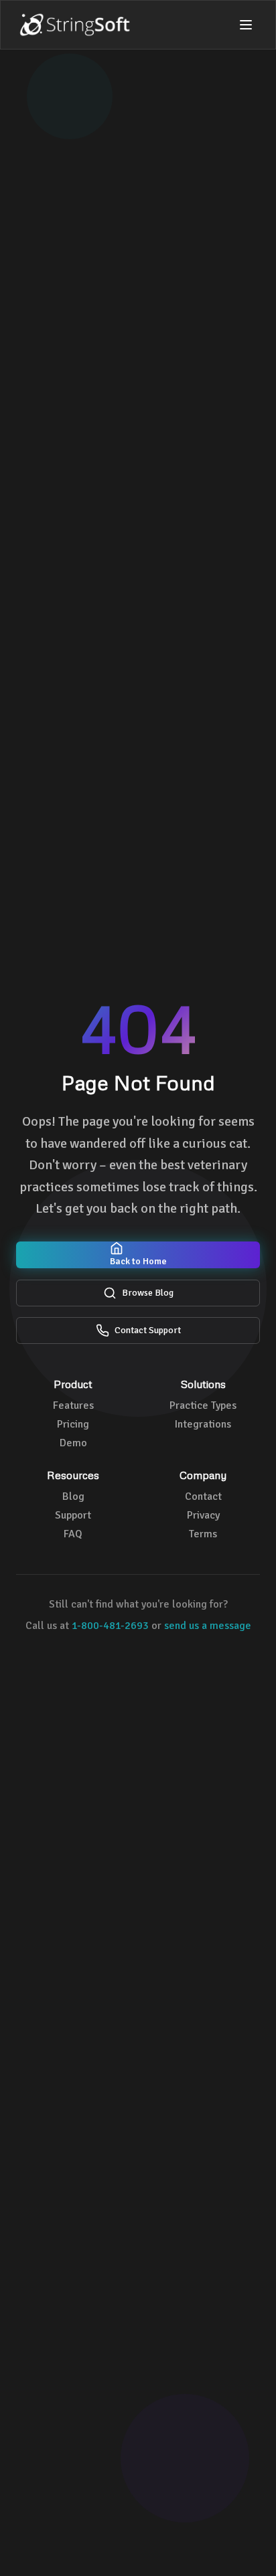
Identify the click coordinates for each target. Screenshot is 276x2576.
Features (73, 1405)
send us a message (208, 1626)
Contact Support (148, 1330)
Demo (73, 1443)
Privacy (203, 1515)
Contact (203, 1496)
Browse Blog (148, 1293)
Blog (73, 1496)
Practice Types (203, 1405)
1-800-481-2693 (110, 1626)
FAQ (73, 1534)
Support (73, 1515)
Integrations (203, 1424)
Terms (203, 1534)
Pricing (73, 1424)
